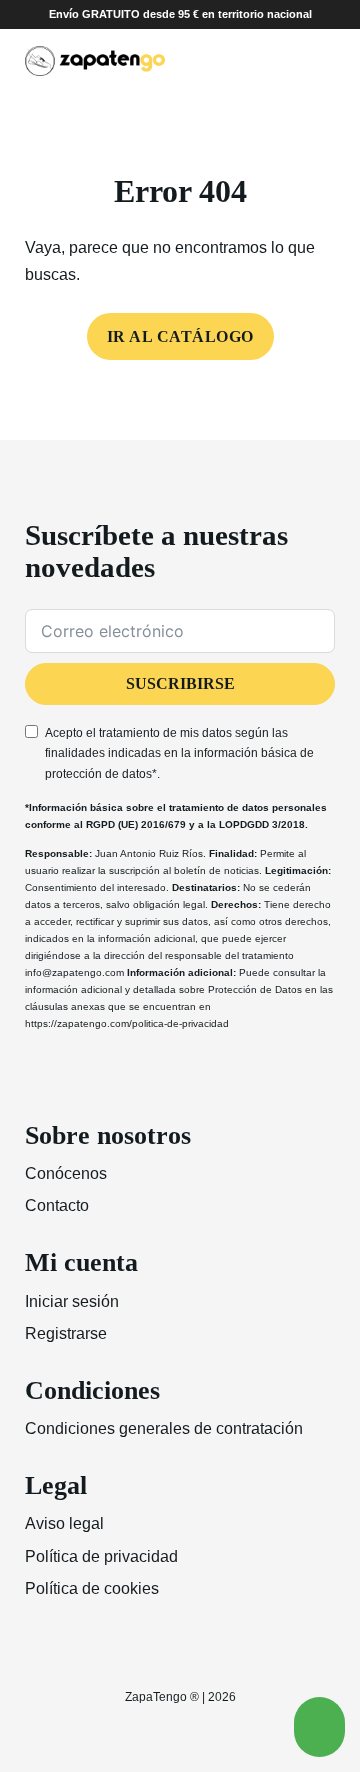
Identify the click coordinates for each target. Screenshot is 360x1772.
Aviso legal (64, 1523)
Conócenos (66, 1173)
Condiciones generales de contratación (164, 1428)
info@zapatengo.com (74, 972)
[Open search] (285, 61)
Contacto (57, 1205)
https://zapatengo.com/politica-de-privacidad (127, 1023)
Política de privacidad (101, 1556)
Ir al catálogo (180, 336)
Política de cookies (92, 1588)
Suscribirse (180, 683)
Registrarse (66, 1333)
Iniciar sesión (72, 1301)
